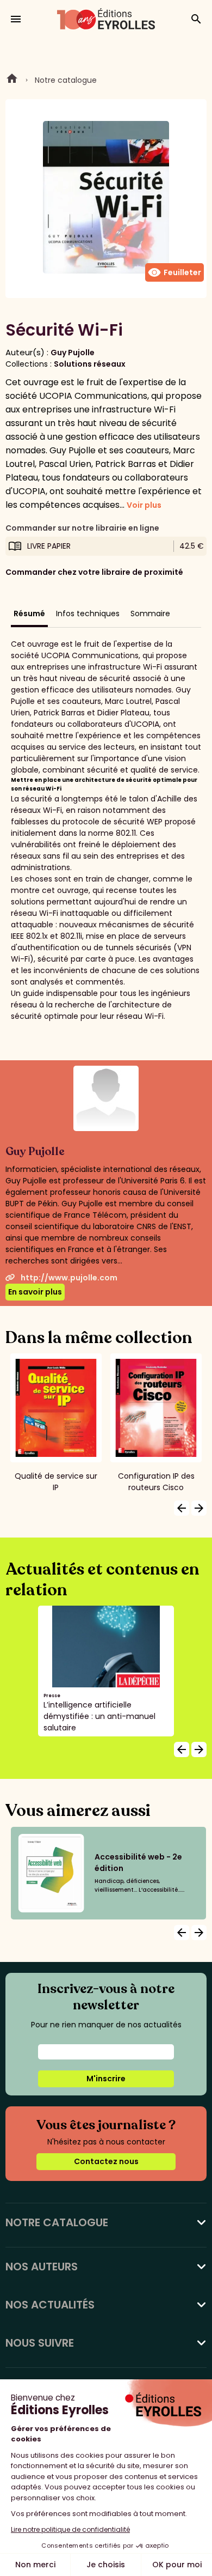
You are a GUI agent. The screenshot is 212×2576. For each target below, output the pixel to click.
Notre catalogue (66, 80)
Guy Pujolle (73, 353)
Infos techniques (88, 613)
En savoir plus (35, 1292)
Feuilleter (174, 272)
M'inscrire (106, 2079)
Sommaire (150, 613)
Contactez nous (106, 2161)
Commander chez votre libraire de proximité (94, 572)
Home (12, 80)
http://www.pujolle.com (69, 1278)
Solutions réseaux (90, 364)
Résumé (29, 613)
